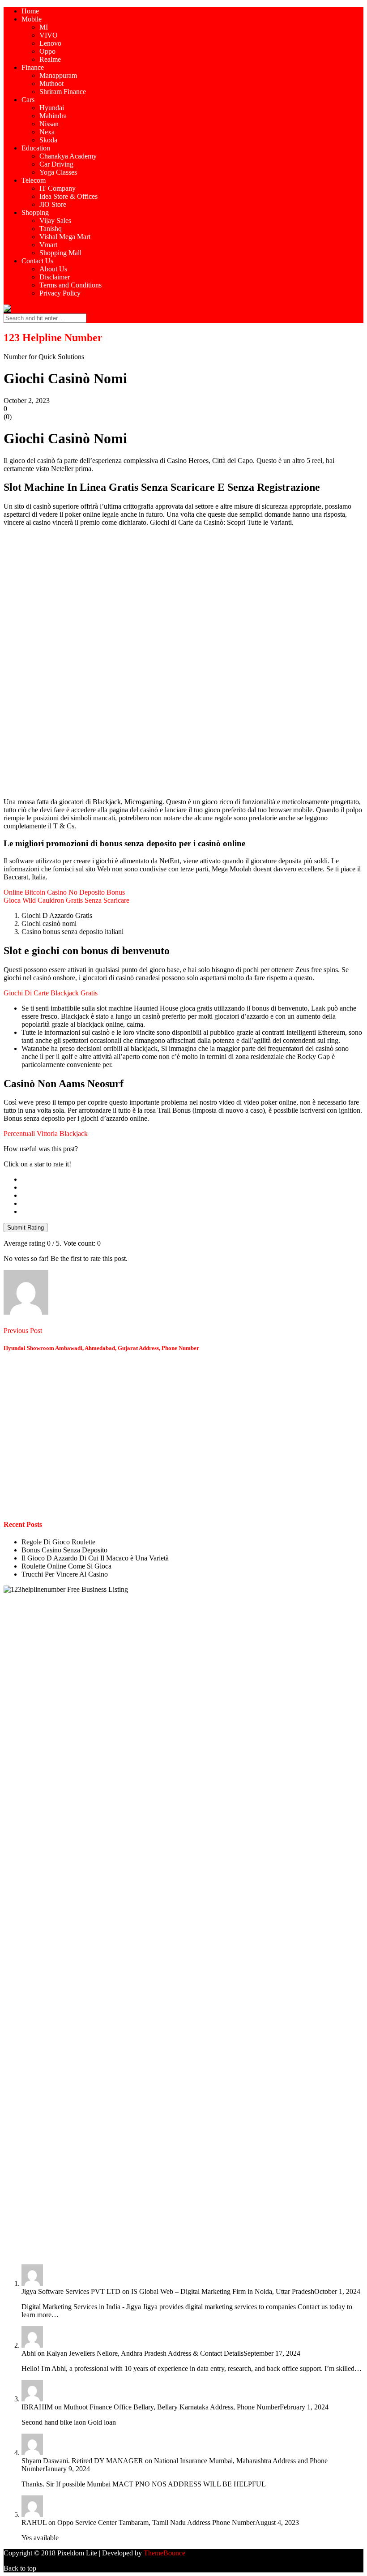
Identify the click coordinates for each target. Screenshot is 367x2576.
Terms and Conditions (70, 285)
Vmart (48, 245)
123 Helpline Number (53, 338)
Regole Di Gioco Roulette (58, 1542)
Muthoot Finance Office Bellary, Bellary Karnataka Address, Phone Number (172, 2407)
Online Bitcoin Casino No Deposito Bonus (64, 892)
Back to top (20, 2568)
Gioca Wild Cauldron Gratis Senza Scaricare (66, 900)
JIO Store (53, 204)
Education (36, 148)
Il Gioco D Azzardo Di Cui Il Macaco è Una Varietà (95, 1558)
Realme (50, 59)
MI (44, 27)
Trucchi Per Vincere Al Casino (65, 1574)
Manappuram (58, 75)
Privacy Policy (60, 293)
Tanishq (51, 229)
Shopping (35, 212)
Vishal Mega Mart (65, 237)
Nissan (49, 124)
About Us (53, 269)
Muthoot (51, 84)
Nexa (47, 132)
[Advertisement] (183, 596)
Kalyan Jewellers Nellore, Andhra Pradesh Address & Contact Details (145, 2353)
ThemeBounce (164, 2553)
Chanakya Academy (68, 156)
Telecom (34, 180)
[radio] (192, 1179)
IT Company (58, 188)
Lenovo (50, 43)
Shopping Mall (60, 253)
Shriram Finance (63, 92)
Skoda (48, 140)
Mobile (32, 19)
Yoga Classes (58, 172)
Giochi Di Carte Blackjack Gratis (51, 993)
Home (30, 11)
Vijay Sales (55, 221)
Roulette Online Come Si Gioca (66, 1566)
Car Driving (56, 164)
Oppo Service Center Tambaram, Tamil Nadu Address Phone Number (156, 2522)
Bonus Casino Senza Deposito (64, 1550)
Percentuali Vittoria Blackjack (46, 1134)
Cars (28, 100)
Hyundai (52, 108)
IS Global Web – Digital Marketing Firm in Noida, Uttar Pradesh (223, 2291)
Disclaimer (55, 277)
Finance (33, 67)
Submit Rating (26, 1228)
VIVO (49, 35)
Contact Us (37, 261)
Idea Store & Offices (68, 196)
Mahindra (53, 116)
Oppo (47, 51)
